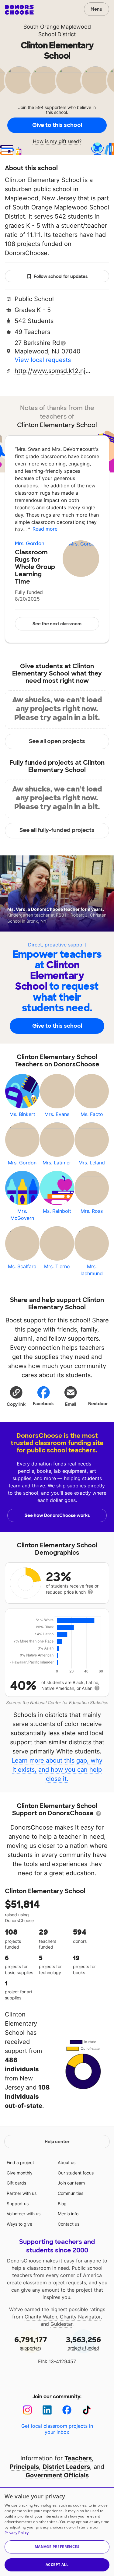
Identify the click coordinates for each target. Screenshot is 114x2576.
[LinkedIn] (47, 2410)
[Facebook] (67, 2410)
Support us (18, 2204)
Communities (71, 2193)
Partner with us (22, 2193)
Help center (57, 2142)
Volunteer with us (24, 2214)
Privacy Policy (17, 2533)
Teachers (78, 2458)
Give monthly (20, 2173)
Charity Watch (41, 2317)
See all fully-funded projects (57, 830)
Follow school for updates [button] (61, 276)
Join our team (71, 2183)
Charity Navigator (80, 2317)
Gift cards (16, 2183)
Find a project (20, 2162)
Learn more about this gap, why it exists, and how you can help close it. (57, 1770)
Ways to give (19, 2224)
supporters (31, 2343)
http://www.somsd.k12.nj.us (53, 371)
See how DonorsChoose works (57, 1515)
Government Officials (57, 2475)
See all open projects (57, 741)
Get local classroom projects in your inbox (57, 2429)
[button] (16, 1396)
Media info (68, 2214)
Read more (45, 529)
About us (67, 2162)
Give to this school (57, 125)
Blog (62, 2204)
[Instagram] (28, 2410)
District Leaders (66, 2467)
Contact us (69, 2224)
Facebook (43, 1404)
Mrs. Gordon (30, 544)
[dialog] (57, 2532)
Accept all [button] (57, 2565)
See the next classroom (57, 624)
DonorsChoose (19, 10)
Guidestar (61, 2324)
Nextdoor (98, 1404)
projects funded (83, 2343)
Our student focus (76, 2173)
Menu (97, 9)
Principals (24, 2467)
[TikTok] (87, 2410)
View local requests (43, 360)
